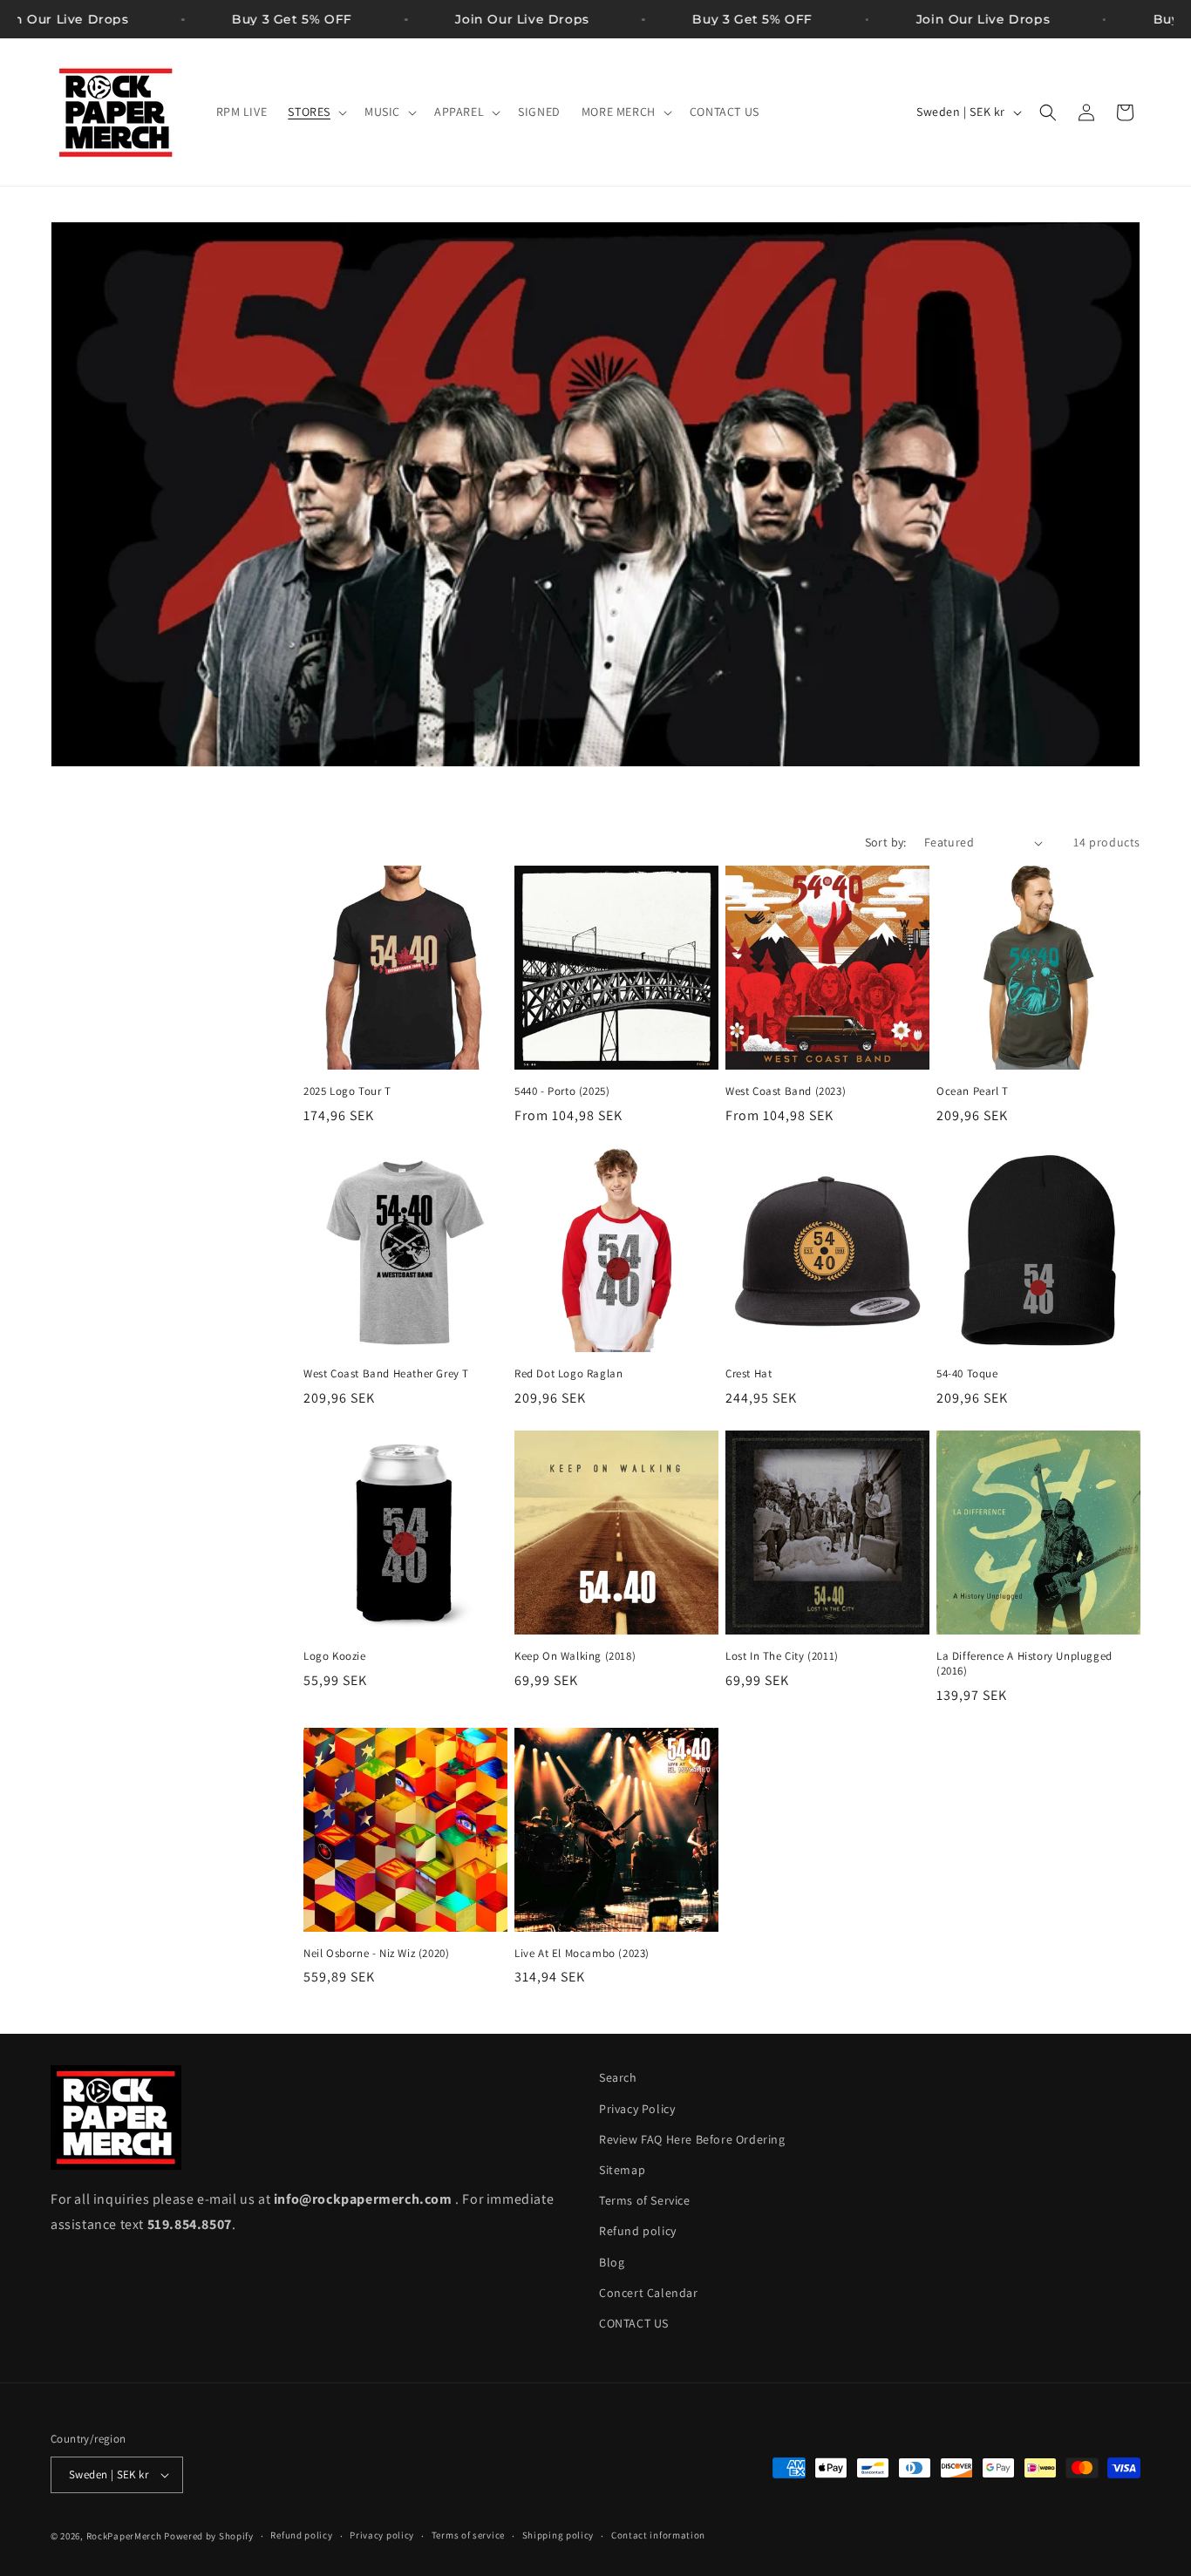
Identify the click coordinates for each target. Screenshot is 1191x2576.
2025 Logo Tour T (347, 1091)
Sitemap (622, 2170)
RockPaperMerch (124, 2536)
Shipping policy (558, 2535)
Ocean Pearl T (973, 1091)
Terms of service (468, 2535)
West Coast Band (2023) (786, 1091)
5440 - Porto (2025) (562, 1091)
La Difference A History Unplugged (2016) (1024, 1664)
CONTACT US (634, 2323)
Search (618, 2077)
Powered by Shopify (209, 2536)
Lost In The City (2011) (782, 1656)
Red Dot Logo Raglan (568, 1374)
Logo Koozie (335, 1656)
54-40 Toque (967, 1374)
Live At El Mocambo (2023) (582, 1954)
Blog (612, 2262)
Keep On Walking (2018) (575, 1656)
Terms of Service (645, 2200)
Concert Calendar (649, 2293)
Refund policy (638, 2231)
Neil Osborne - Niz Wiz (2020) (376, 1954)
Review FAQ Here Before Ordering (692, 2139)
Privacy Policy (637, 2109)
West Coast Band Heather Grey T (386, 1374)
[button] (316, 112)
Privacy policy (382, 2535)
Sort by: (886, 842)
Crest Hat (749, 1374)
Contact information (658, 2535)
